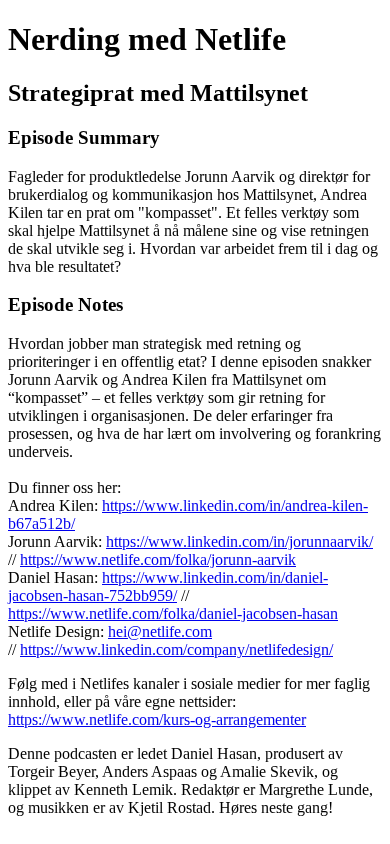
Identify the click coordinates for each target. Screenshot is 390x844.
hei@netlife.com (160, 631)
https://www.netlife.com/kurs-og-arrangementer (157, 719)
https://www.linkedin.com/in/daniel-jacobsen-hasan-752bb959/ (168, 586)
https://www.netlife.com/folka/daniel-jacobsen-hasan (173, 613)
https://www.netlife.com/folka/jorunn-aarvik (158, 559)
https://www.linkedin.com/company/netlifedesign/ (176, 649)
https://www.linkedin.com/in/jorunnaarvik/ (239, 541)
